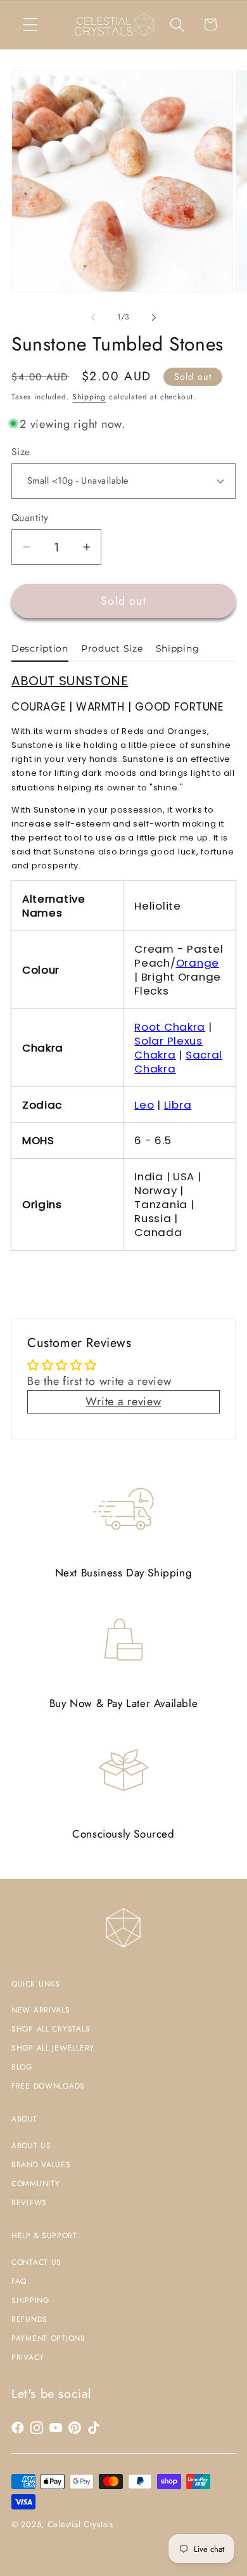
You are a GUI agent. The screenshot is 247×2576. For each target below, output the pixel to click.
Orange (198, 963)
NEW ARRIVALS (41, 2010)
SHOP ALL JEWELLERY (53, 2048)
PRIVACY (28, 2357)
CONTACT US (36, 2262)
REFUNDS (29, 2319)
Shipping (89, 397)
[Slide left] (93, 318)
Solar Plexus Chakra (168, 1048)
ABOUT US (31, 2146)
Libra (178, 1105)
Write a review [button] (123, 1401)
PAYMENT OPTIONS (48, 2338)
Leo (144, 1105)
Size (21, 452)
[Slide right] (154, 318)
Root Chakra (170, 1027)
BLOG (22, 2067)
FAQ (19, 2281)
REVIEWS (29, 2203)
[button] (31, 24)
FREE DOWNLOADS (48, 2086)
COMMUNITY (35, 2184)
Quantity (30, 518)
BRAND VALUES (41, 2165)
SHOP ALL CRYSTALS (51, 2029)
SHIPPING (30, 2300)
